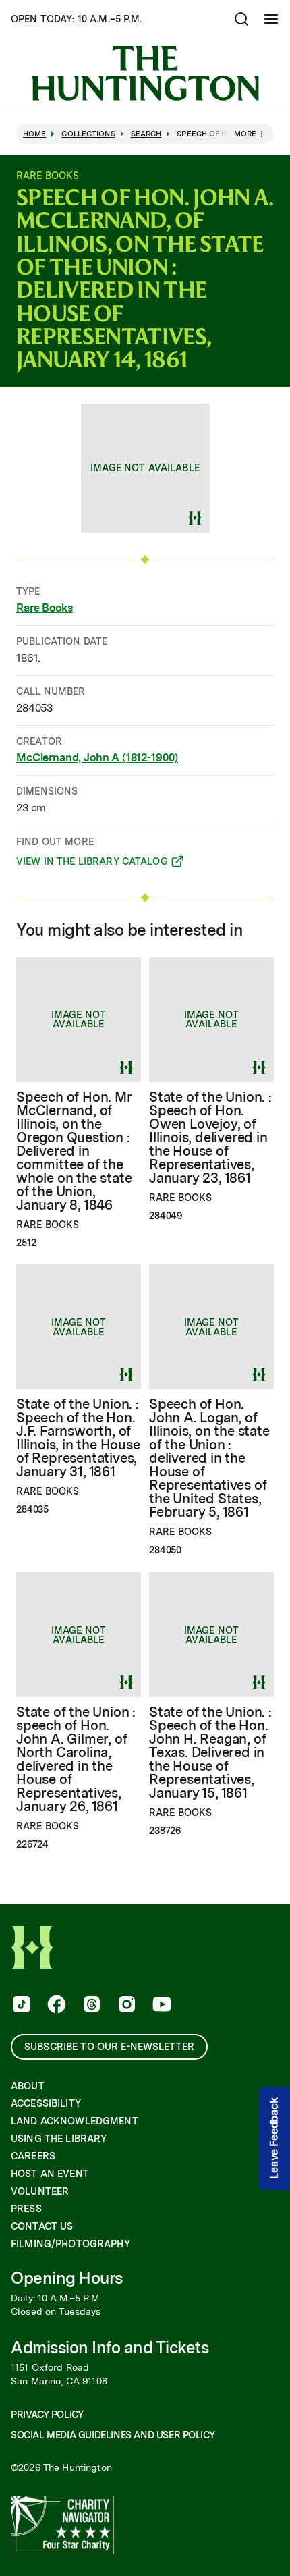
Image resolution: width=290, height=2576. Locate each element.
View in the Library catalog (92, 863)
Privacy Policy (47, 2415)
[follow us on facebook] (55, 2006)
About (28, 2086)
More (245, 134)
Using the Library (59, 2139)
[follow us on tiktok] (20, 2006)
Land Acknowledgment (75, 2121)
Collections (88, 134)
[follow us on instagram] (125, 2006)
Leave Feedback (274, 2138)
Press (26, 2209)
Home (34, 134)
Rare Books (44, 608)
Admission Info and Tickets (110, 2347)
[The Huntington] (145, 73)
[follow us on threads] (90, 2006)
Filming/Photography (70, 2244)
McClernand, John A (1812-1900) (97, 758)
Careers (33, 2156)
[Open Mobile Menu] (271, 19)
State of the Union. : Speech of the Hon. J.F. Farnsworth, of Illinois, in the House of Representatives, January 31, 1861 (78, 1438)
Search (146, 134)
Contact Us (42, 2226)
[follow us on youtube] (161, 2006)
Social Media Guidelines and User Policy (113, 2435)
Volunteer (40, 2191)
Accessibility (46, 2103)
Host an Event (50, 2174)
